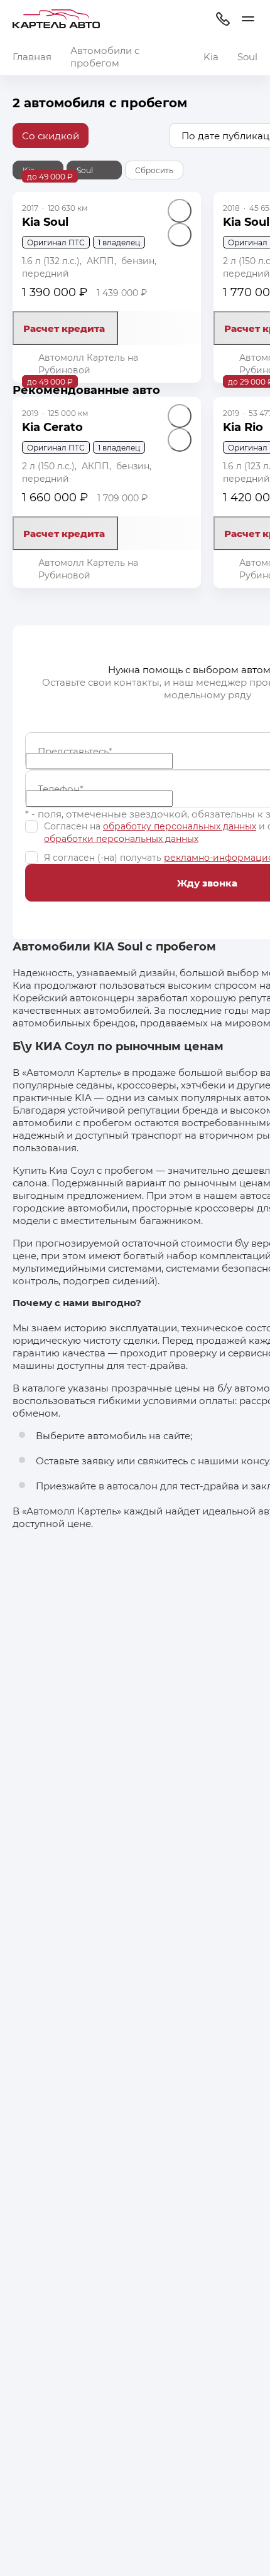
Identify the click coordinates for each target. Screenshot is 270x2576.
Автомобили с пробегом (105, 56)
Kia (211, 56)
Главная (32, 56)
